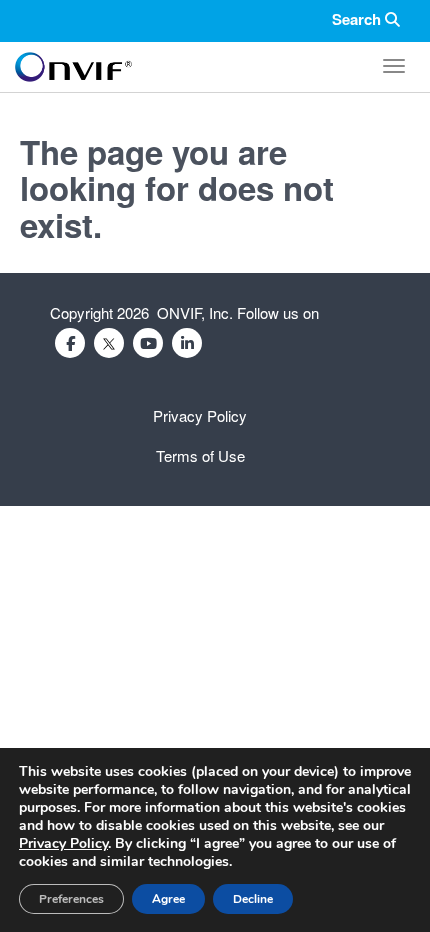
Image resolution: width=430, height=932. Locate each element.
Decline (253, 899)
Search (358, 19)
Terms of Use (200, 455)
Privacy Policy (200, 415)
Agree (168, 899)
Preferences (71, 899)
